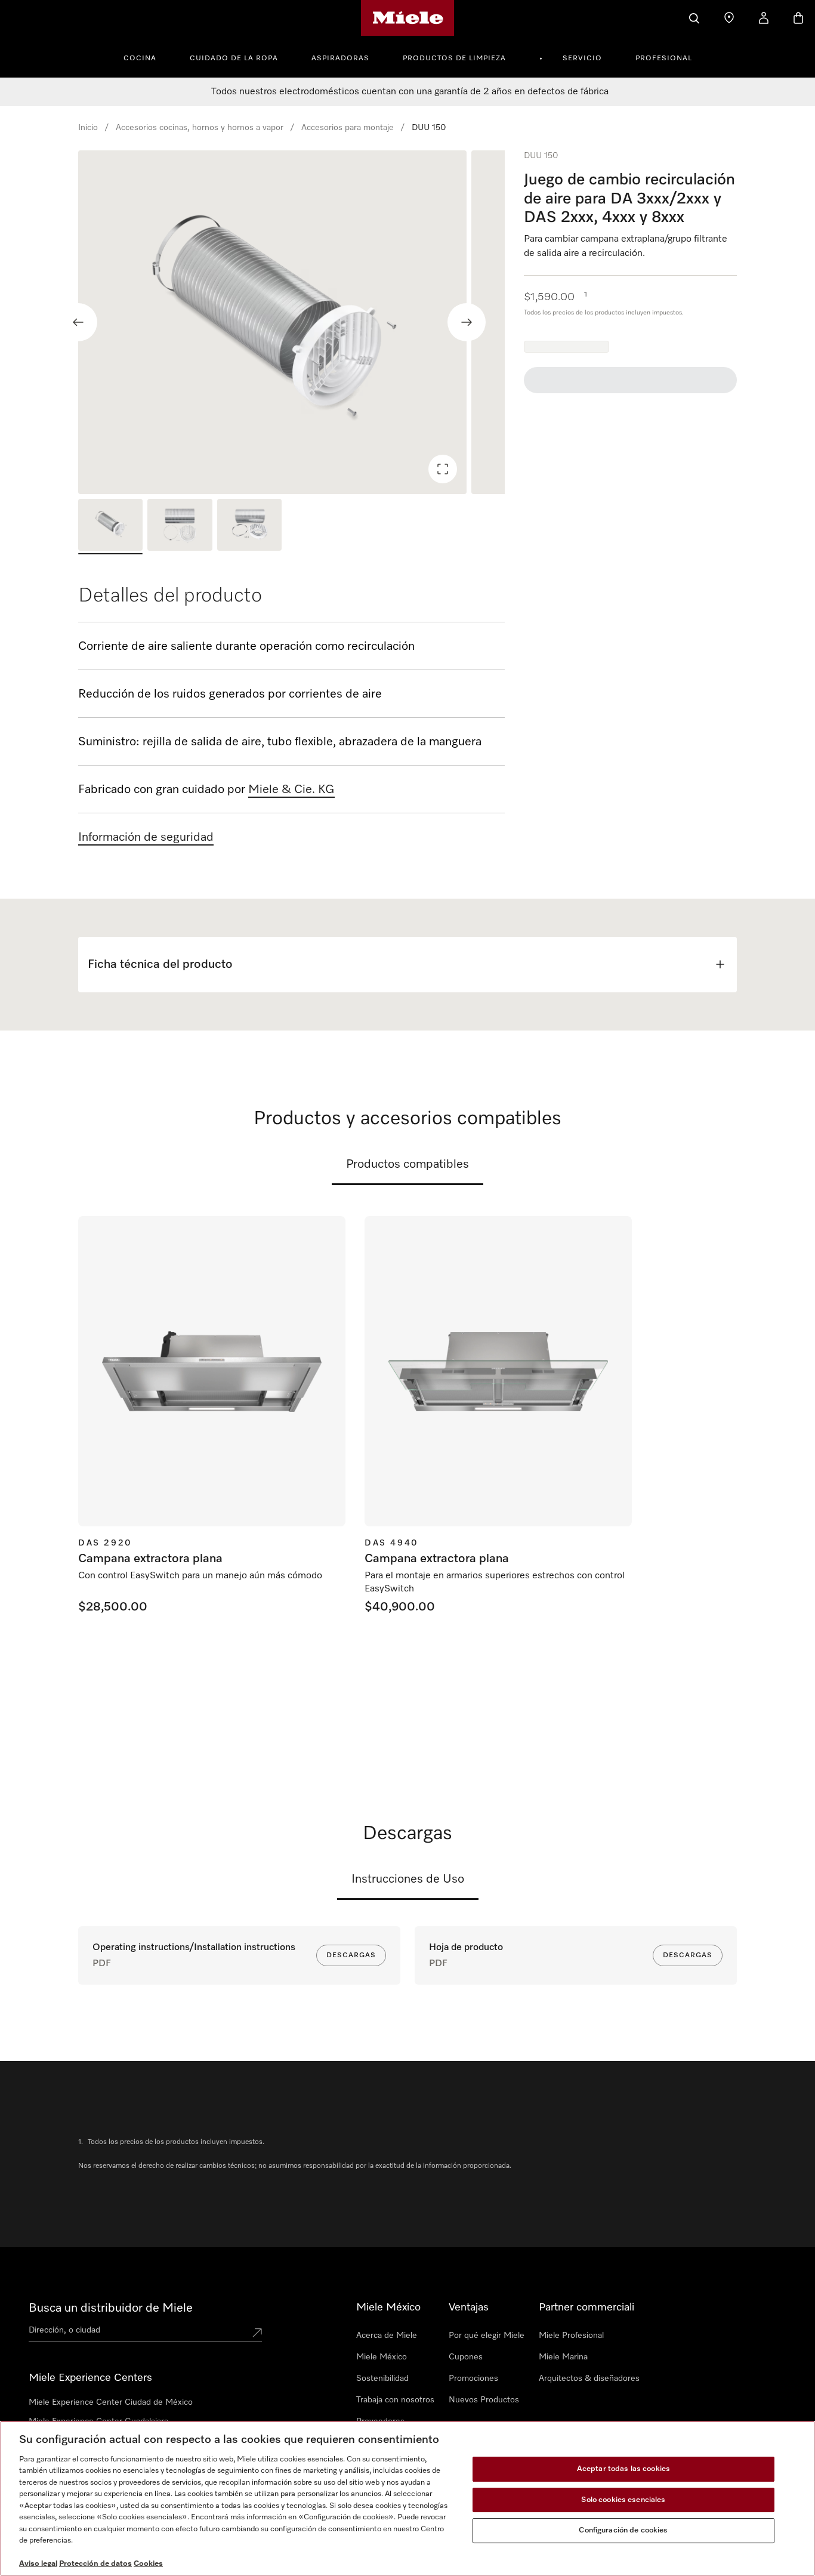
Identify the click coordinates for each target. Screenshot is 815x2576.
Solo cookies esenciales (623, 2500)
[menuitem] (146, 57)
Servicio (582, 58)
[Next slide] (467, 322)
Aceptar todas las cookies (623, 2469)
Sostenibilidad (382, 2378)
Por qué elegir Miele (487, 2336)
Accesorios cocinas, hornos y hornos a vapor (200, 128)
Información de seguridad (146, 837)
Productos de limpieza (454, 58)
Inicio (88, 128)
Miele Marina (563, 2357)
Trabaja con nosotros (395, 2400)
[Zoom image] (443, 469)
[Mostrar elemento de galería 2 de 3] (180, 527)
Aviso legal (38, 2564)
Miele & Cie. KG (291, 789)
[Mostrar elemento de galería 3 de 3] (249, 527)
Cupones (466, 2357)
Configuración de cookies (623, 2530)
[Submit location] (257, 2333)
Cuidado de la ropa (234, 58)
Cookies (148, 2564)
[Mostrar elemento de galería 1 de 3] (110, 527)
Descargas (351, 1955)
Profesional (664, 58)
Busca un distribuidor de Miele (111, 2308)
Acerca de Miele (387, 2336)
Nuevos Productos (484, 2400)
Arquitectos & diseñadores (589, 2378)
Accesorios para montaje (348, 128)
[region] (291, 322)
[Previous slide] (78, 322)
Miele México (382, 2357)
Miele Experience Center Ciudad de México (111, 2402)
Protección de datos (95, 2564)
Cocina (140, 58)
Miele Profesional (571, 2336)
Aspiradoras (340, 58)
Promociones (473, 2378)
